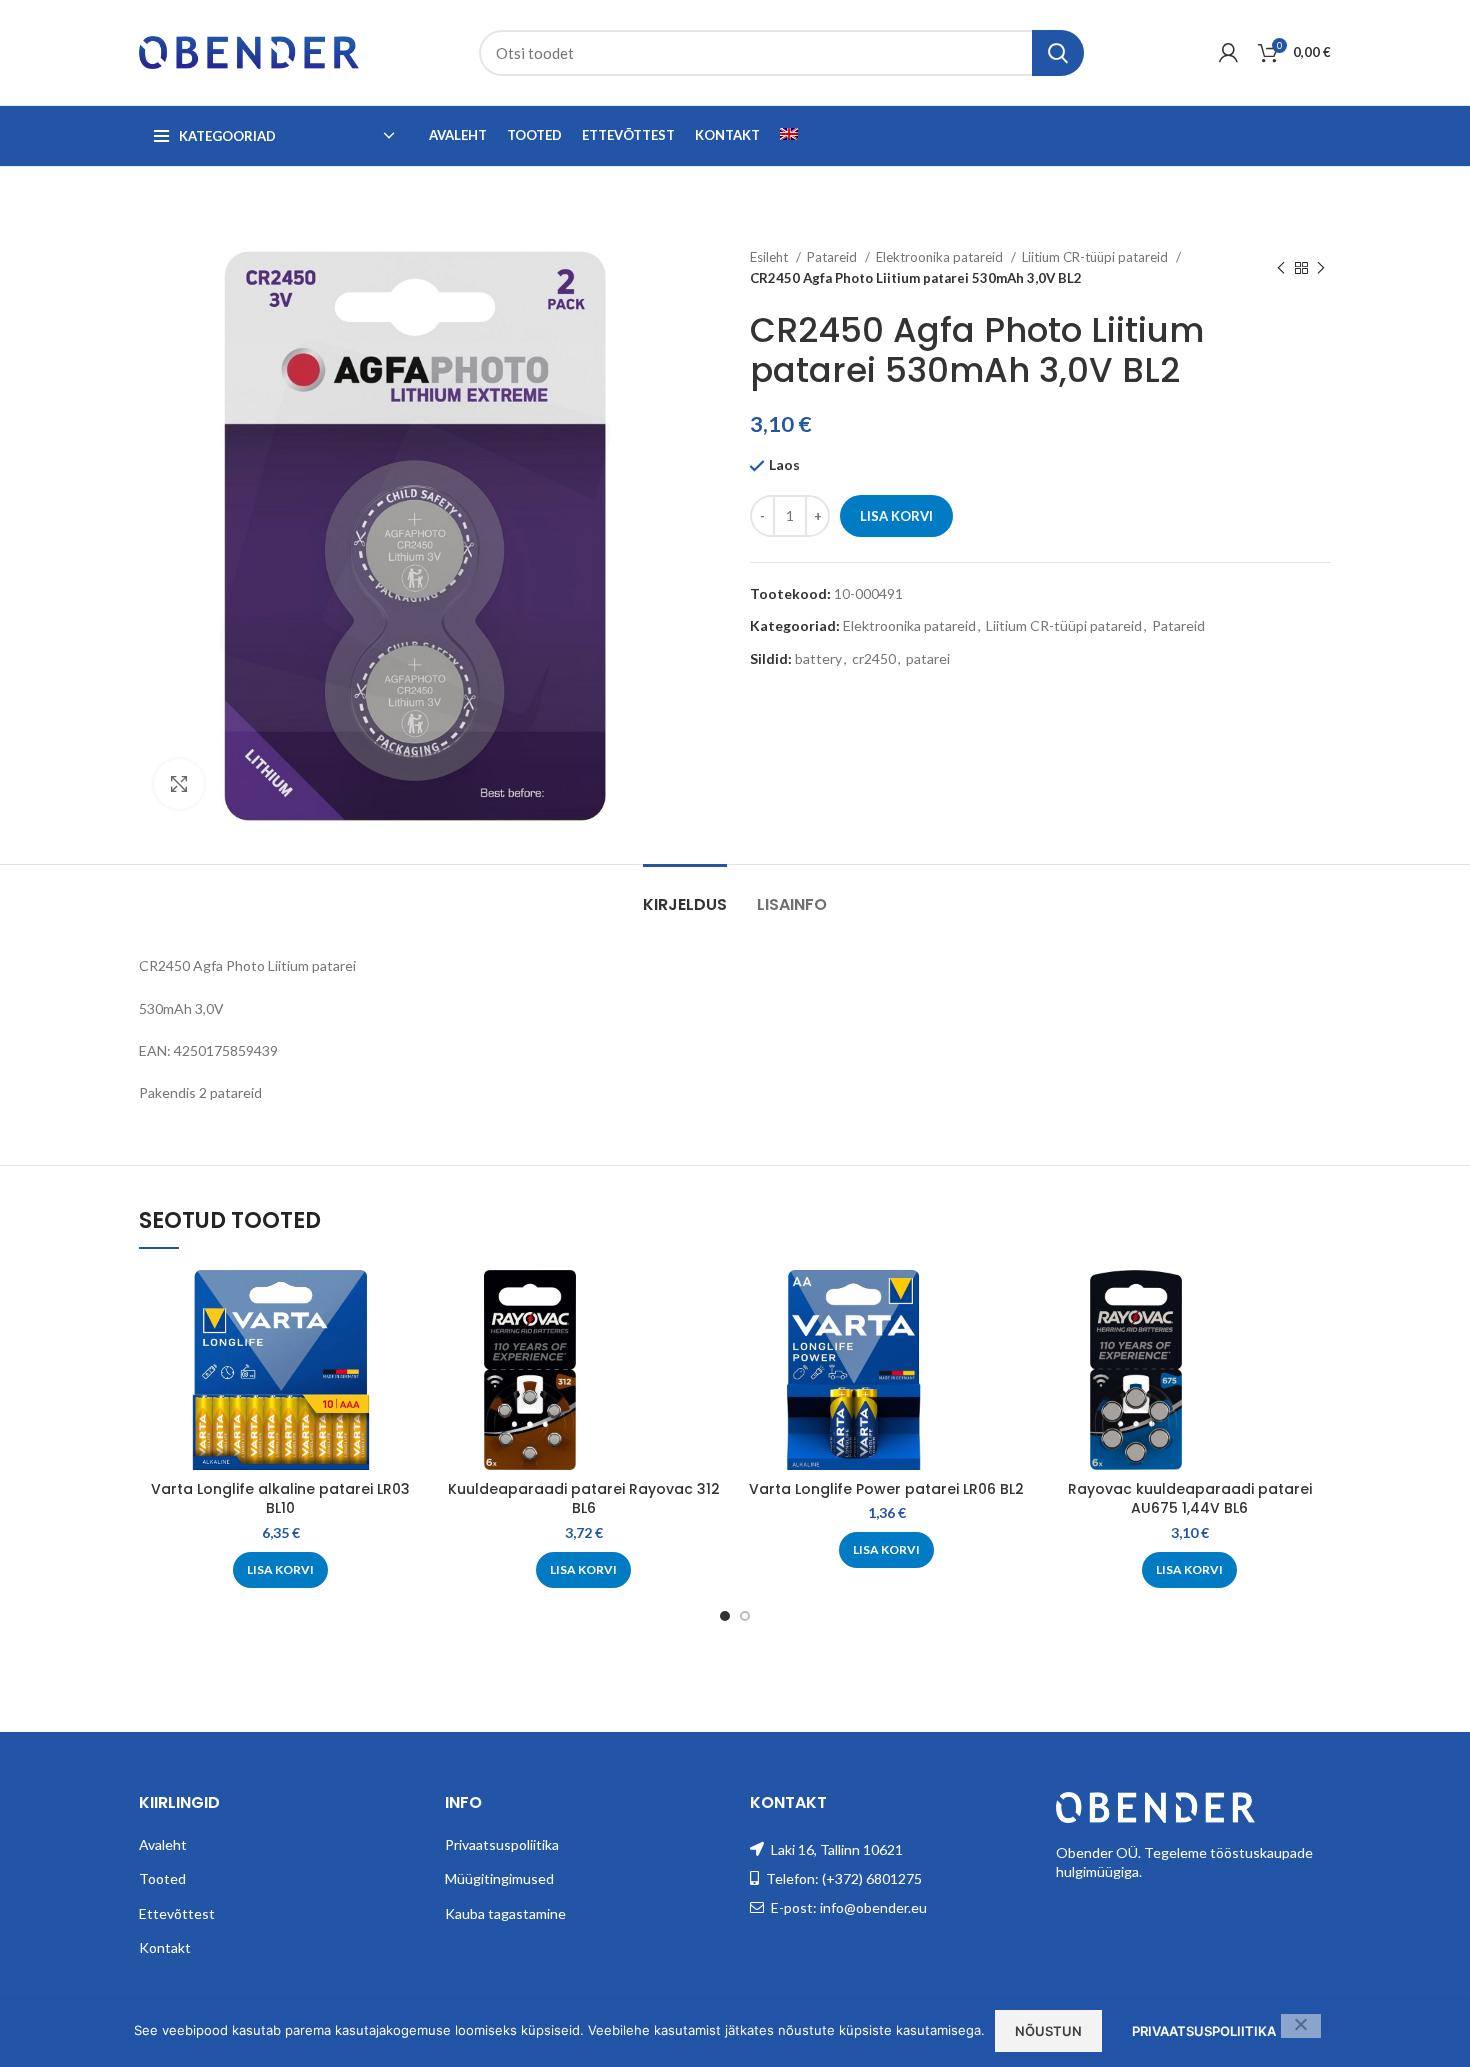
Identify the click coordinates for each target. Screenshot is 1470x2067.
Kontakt (165, 1947)
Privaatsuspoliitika (502, 1844)
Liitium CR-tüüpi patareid (1096, 257)
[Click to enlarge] (179, 784)
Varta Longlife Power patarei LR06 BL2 (886, 1489)
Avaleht (163, 1844)
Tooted (162, 1878)
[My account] (1228, 53)
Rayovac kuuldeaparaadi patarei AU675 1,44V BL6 (1190, 1499)
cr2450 (874, 658)
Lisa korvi (896, 516)
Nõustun (1048, 2031)
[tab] (685, 894)
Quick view (407, 1302)
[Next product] (1321, 268)
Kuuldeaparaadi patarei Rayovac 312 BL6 (584, 1499)
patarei (928, 658)
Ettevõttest (177, 1913)
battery (818, 658)
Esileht (770, 257)
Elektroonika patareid (941, 257)
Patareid (833, 257)
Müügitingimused (499, 1878)
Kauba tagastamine (505, 1913)
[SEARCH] (1058, 53)
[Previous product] (1281, 268)
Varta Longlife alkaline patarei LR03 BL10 (280, 1499)
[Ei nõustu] (1301, 2026)
